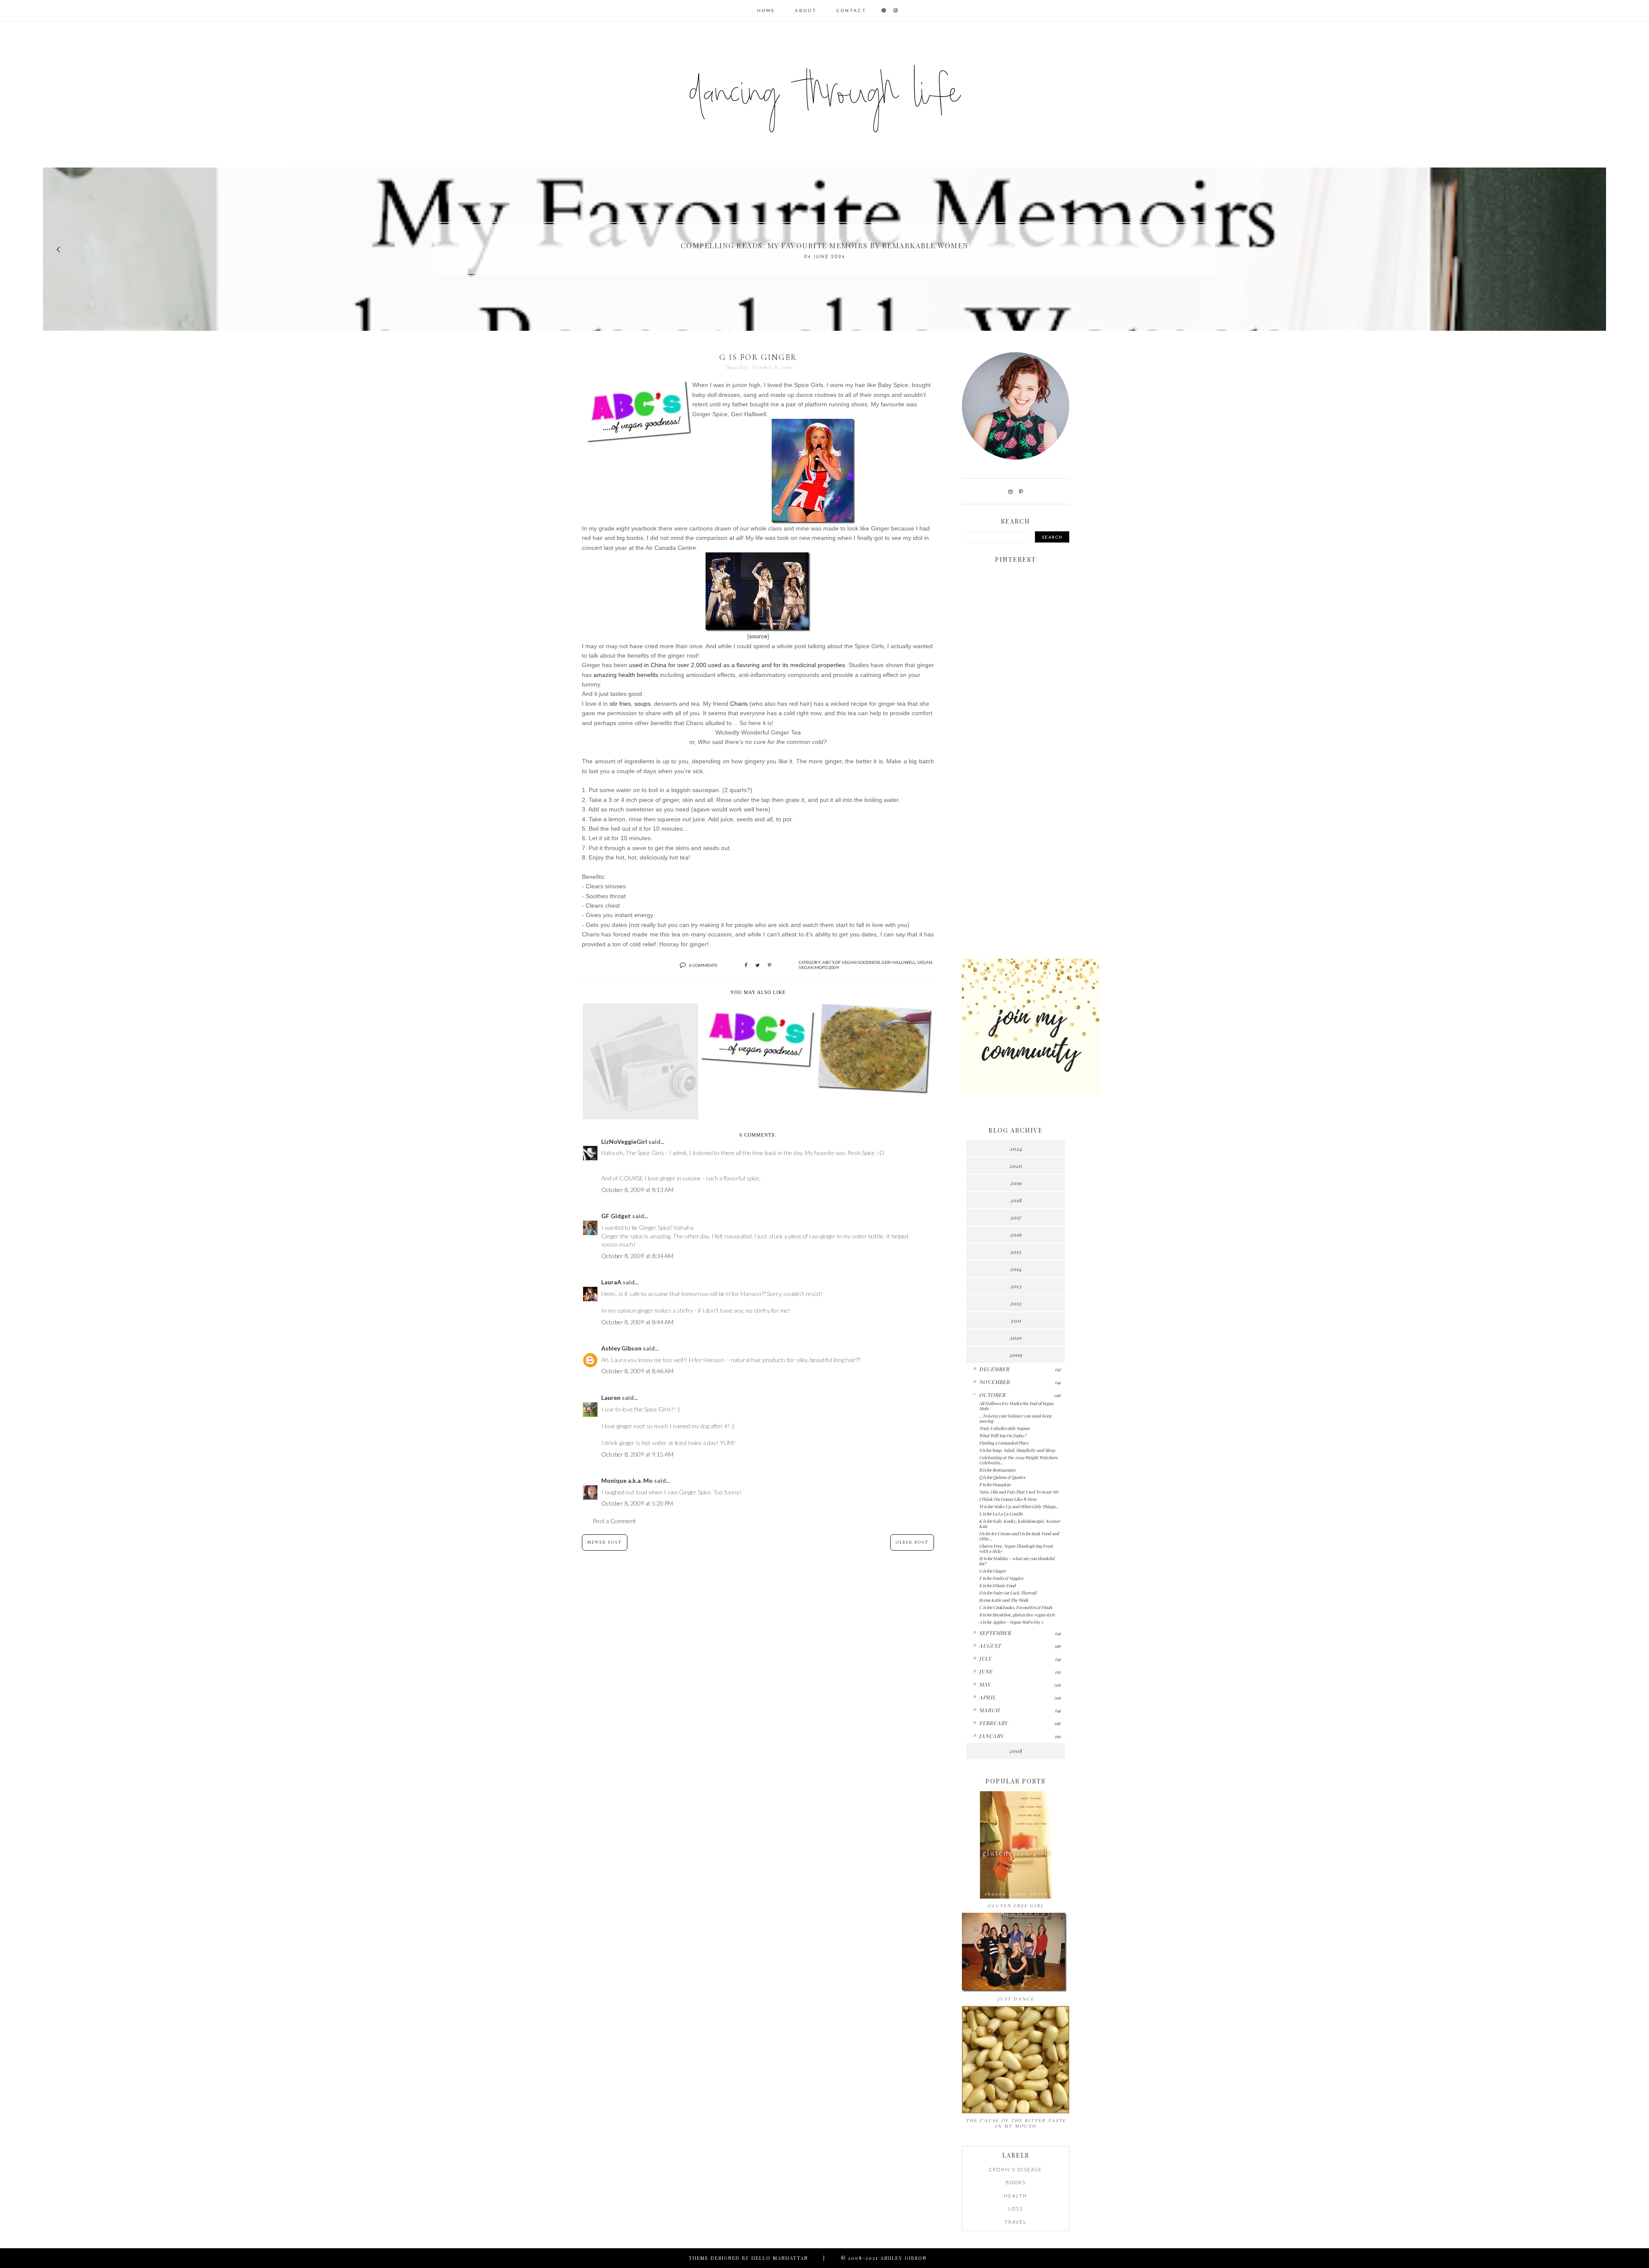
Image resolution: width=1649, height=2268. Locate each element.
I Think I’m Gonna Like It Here (1008, 1499)
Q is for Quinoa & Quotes (1002, 1477)
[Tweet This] (758, 965)
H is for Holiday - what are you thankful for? (1017, 1561)
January (991, 1736)
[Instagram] (1010, 492)
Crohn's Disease (1016, 2169)
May (985, 1684)
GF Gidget (616, 1216)
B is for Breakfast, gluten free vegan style (1017, 1615)
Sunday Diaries (824, 245)
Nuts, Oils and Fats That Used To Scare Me (1019, 1492)
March (989, 1710)
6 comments (703, 965)
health (1016, 2196)
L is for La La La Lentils (1001, 1514)
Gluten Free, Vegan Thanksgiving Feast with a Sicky (1016, 1549)
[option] (824, 249)
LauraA (611, 1282)
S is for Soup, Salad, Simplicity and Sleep (1017, 1450)
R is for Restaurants (997, 1470)
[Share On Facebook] (746, 965)
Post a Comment (614, 1521)
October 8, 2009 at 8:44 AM (637, 1322)
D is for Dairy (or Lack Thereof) (1008, 1593)
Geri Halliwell (899, 962)
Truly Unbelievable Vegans (1004, 1428)
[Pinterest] (1021, 492)
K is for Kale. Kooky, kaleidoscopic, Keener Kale (1019, 1524)
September (995, 1633)
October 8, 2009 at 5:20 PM (637, 1503)
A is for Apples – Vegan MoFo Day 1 (1011, 1622)
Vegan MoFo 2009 (819, 967)
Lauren (611, 1398)
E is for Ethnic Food (997, 1585)
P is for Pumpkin (995, 1485)
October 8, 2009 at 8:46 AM (637, 1371)
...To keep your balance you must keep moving (1015, 1418)
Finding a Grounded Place (1004, 1443)
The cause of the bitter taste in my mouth (1016, 2123)
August (990, 1646)
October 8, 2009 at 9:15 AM (637, 1454)
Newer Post (605, 1542)
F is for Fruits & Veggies (1001, 1578)
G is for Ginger (992, 1571)
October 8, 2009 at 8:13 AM (637, 1190)
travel (1016, 2222)
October (992, 1395)
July (985, 1658)
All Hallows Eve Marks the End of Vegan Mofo (1016, 1406)
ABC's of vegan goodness (851, 962)
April (987, 1697)
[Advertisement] (1016, 817)
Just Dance (1016, 1999)
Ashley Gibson (621, 1348)
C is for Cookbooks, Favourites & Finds (1016, 1607)
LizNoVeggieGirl (624, 1142)
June (986, 1671)
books (1016, 2182)
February (993, 1723)
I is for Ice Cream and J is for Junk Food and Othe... (1019, 1536)
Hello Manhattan (780, 2258)
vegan (925, 962)
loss (1016, 2209)
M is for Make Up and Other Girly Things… (1019, 1506)
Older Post (912, 1542)
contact (852, 11)
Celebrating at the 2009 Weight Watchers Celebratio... (1018, 1460)
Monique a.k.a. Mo (627, 1480)
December (994, 1369)
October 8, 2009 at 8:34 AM (637, 1256)
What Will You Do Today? (1003, 1436)
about (806, 11)
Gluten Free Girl (1016, 1906)
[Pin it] (770, 965)
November (995, 1382)
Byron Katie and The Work (1004, 1600)
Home (766, 11)
